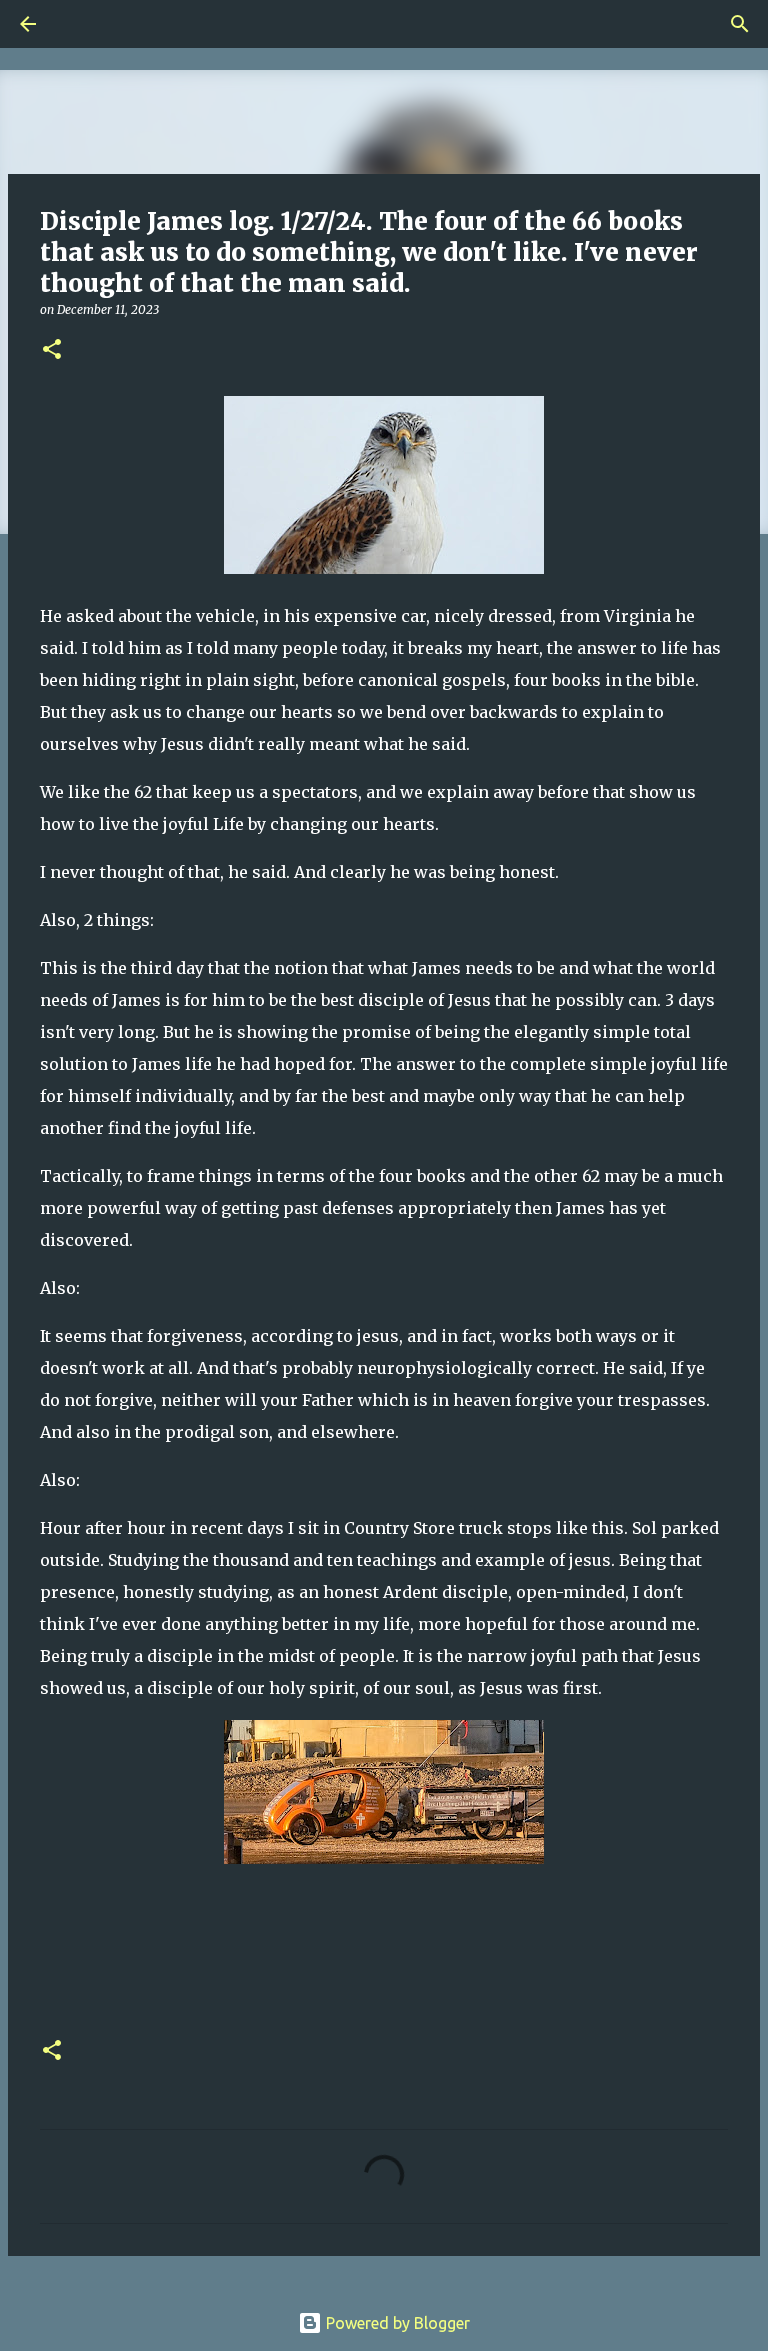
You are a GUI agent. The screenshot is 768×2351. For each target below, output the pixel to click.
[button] (52, 350)
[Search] (84, 24)
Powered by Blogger (396, 2323)
